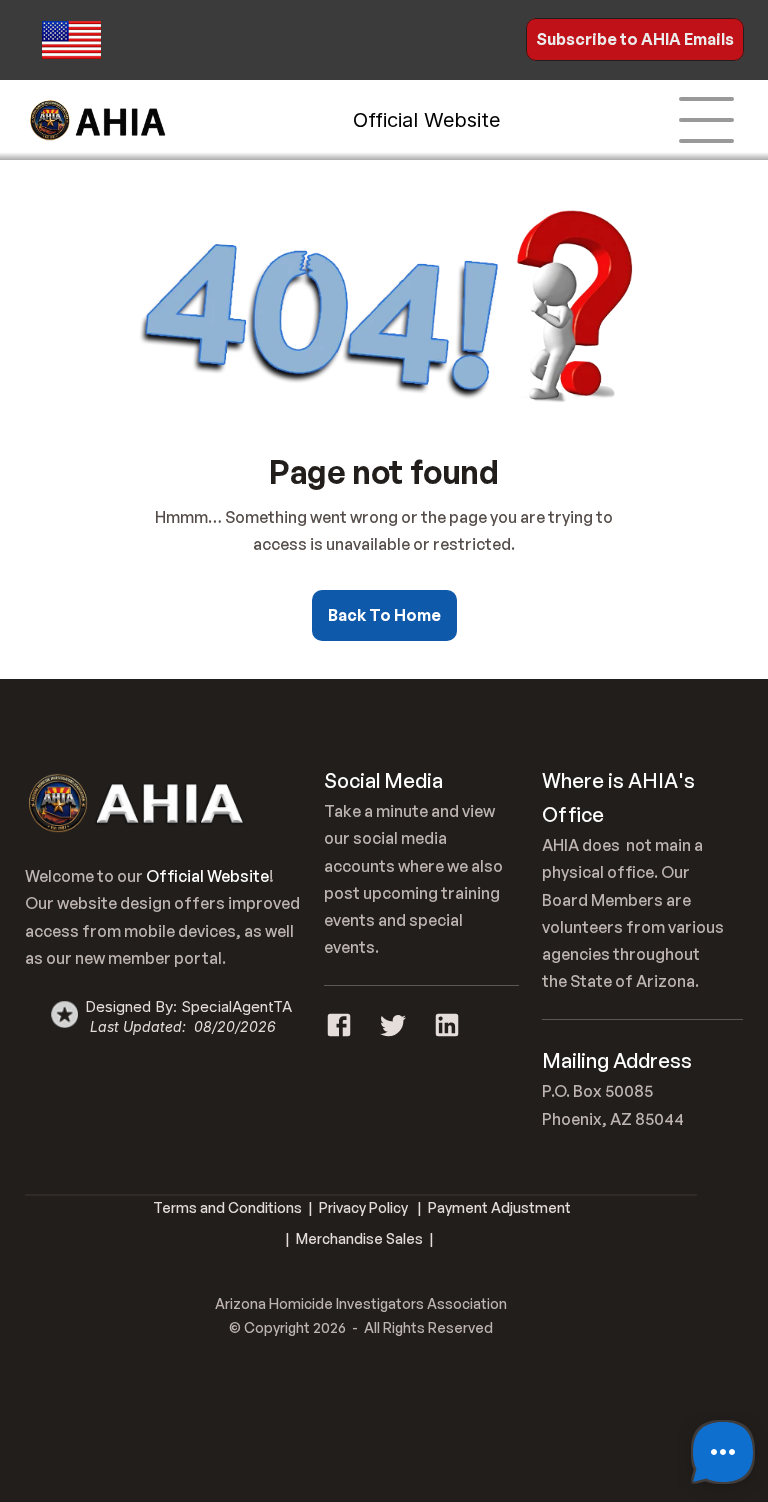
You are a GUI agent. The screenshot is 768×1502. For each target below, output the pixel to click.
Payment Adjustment (499, 1207)
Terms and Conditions (227, 1207)
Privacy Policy (363, 1207)
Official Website (426, 120)
